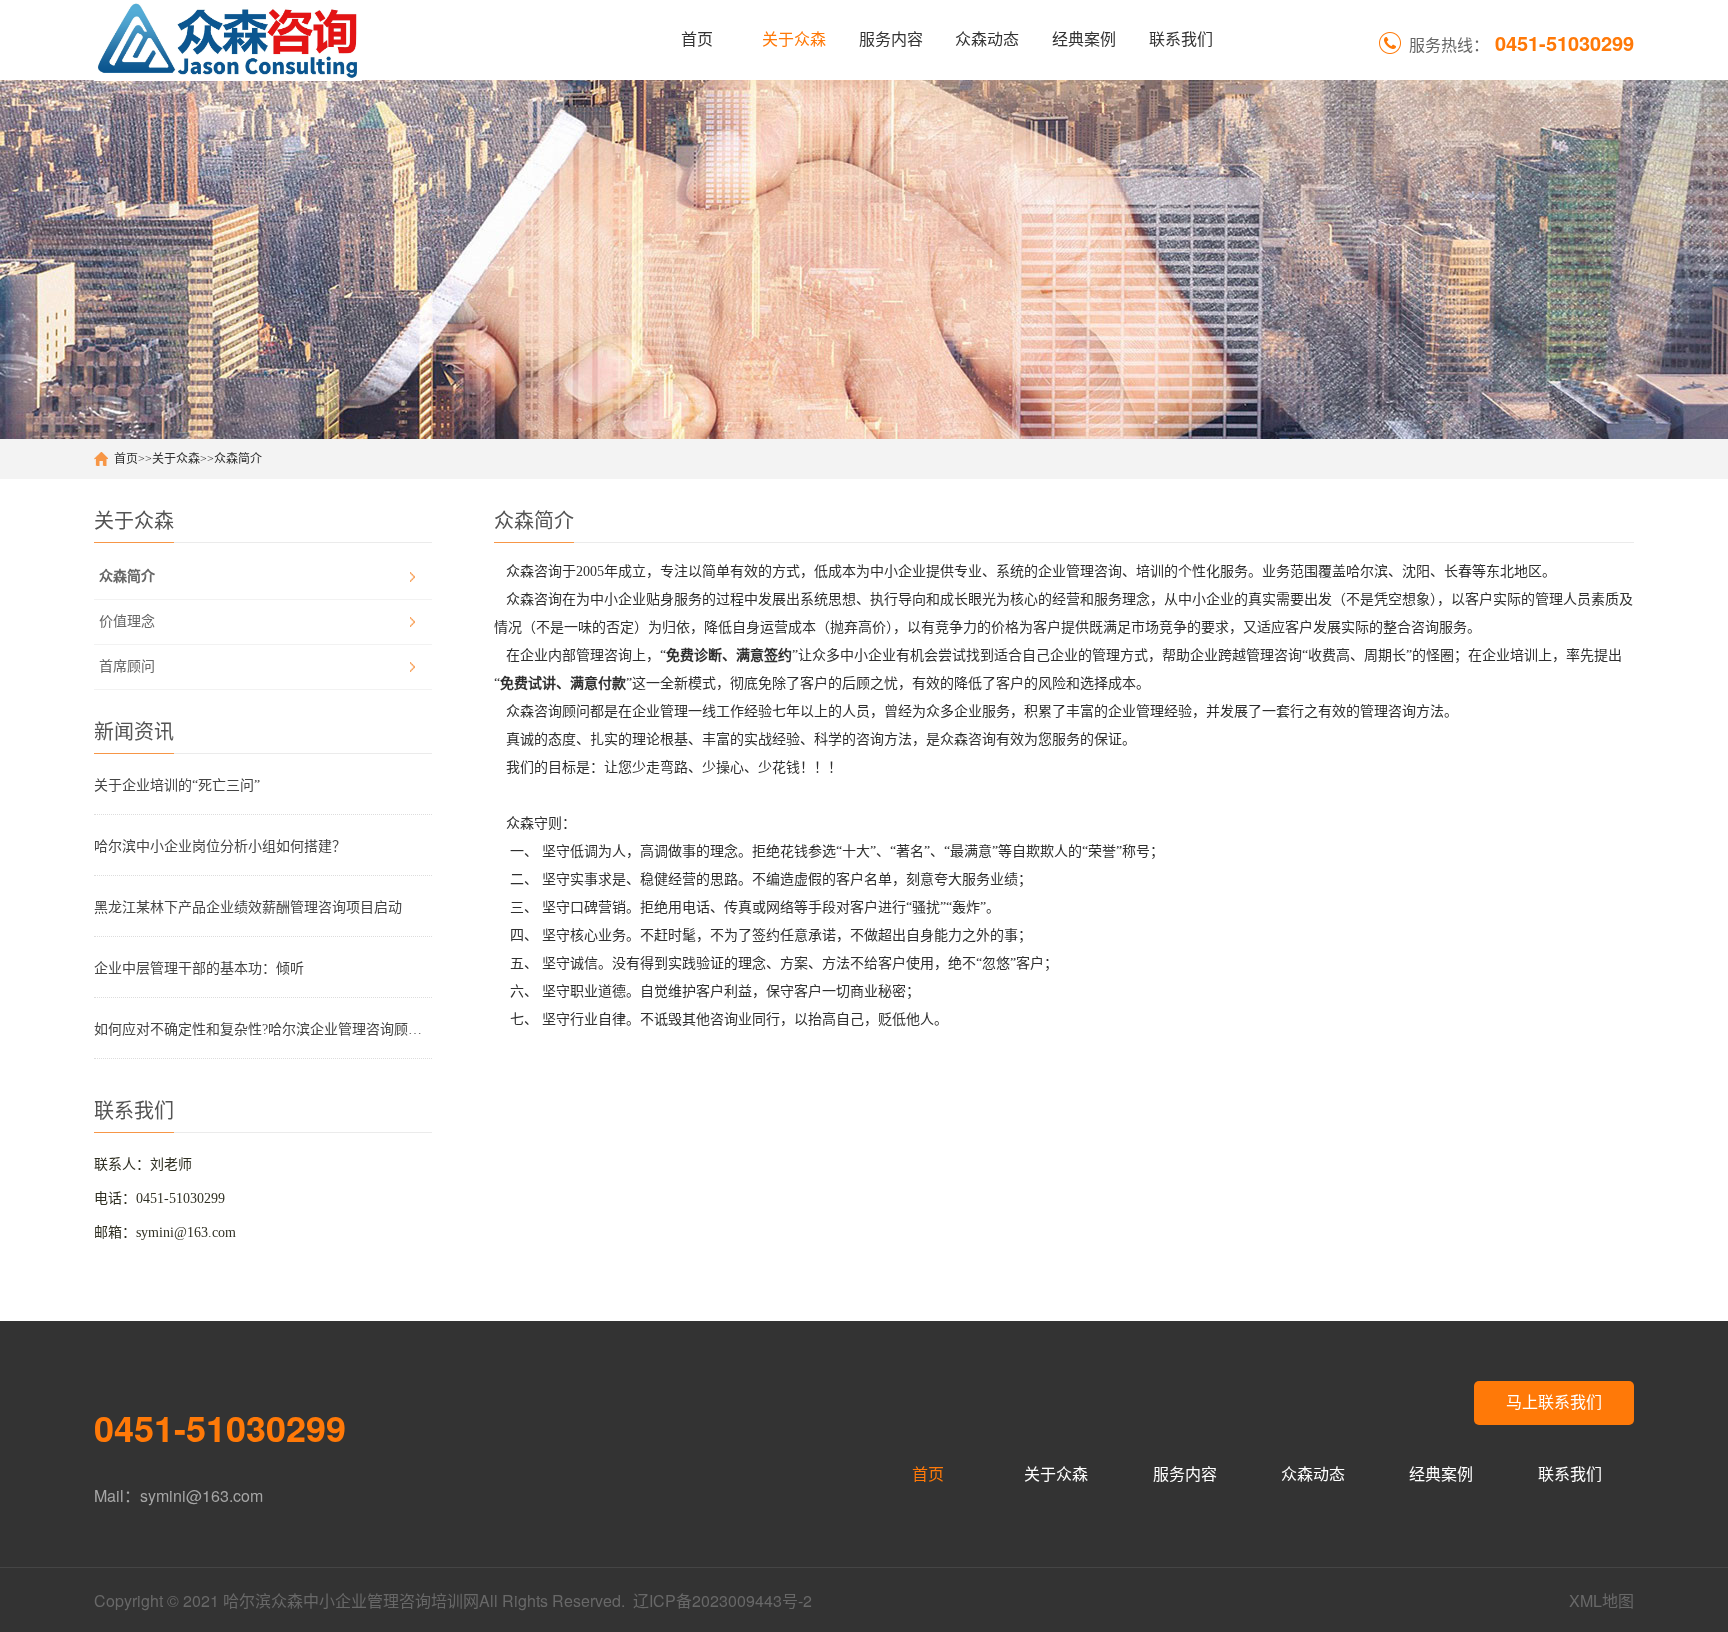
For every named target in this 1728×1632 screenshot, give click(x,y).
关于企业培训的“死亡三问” (177, 785)
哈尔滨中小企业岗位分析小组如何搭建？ (220, 846)
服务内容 (891, 39)
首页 (697, 39)
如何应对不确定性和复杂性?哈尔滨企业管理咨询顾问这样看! (263, 1029)
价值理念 (127, 621)
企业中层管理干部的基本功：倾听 (199, 968)
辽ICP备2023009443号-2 (722, 1600)
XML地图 (1601, 1600)
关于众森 (794, 39)
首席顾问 (127, 666)
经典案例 (1084, 39)
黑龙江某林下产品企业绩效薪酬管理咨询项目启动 (248, 907)
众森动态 (987, 39)
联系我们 (1181, 39)
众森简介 (238, 459)
